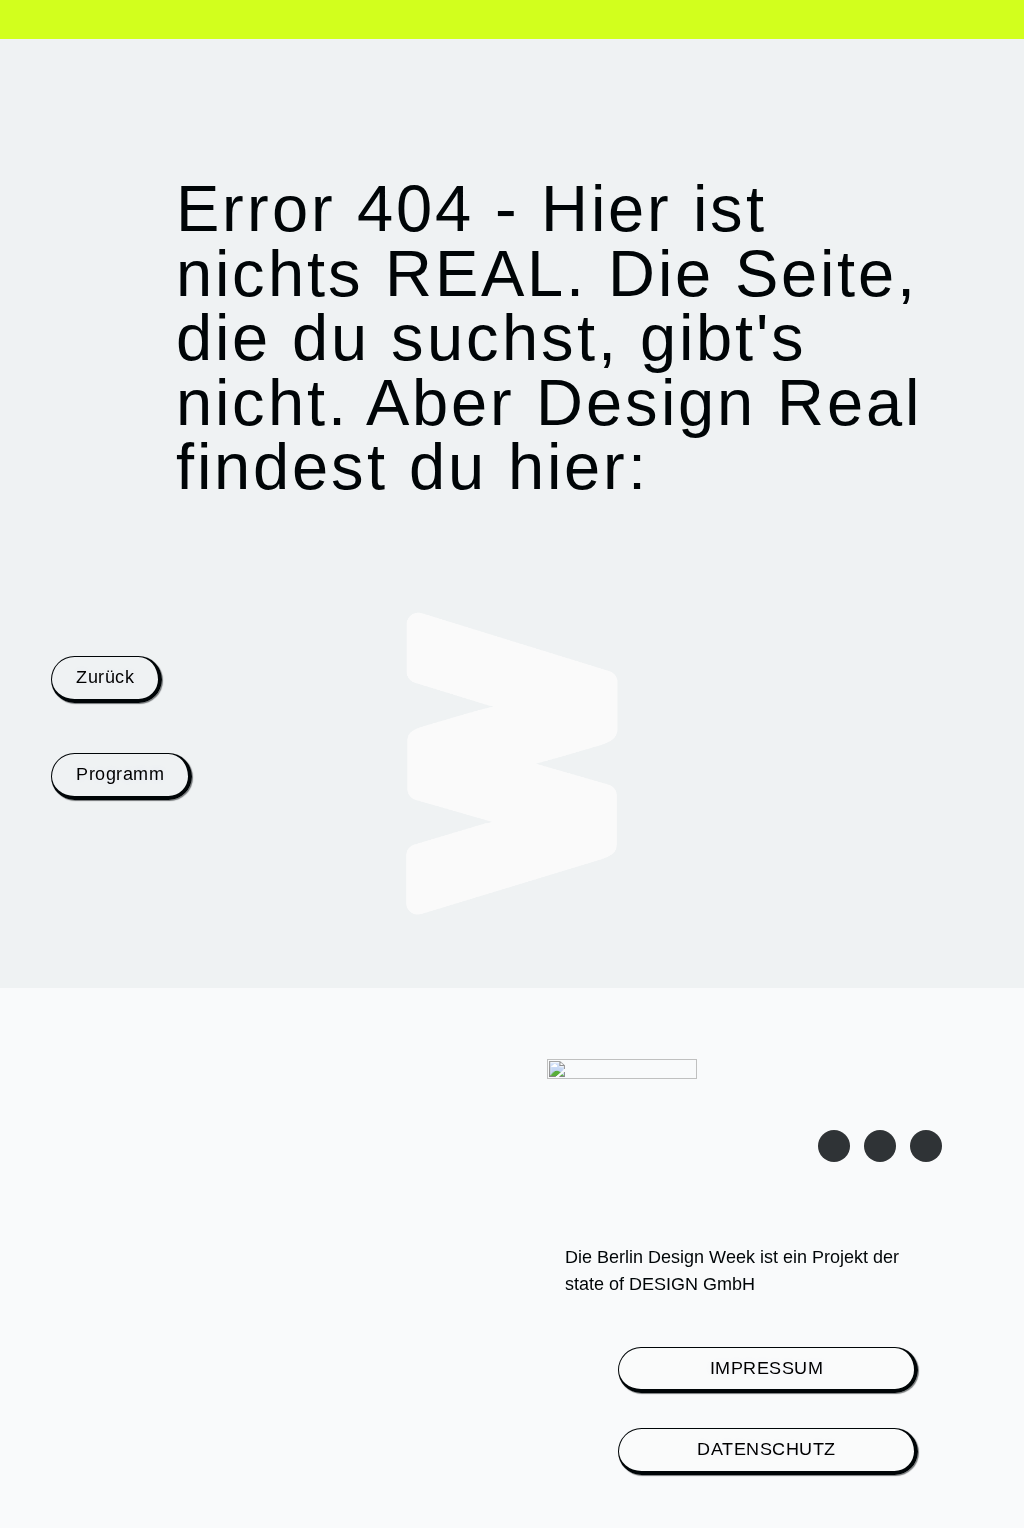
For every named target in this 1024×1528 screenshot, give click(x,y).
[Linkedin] (880, 1146)
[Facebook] (926, 1146)
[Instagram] (834, 1146)
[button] (64, 22)
